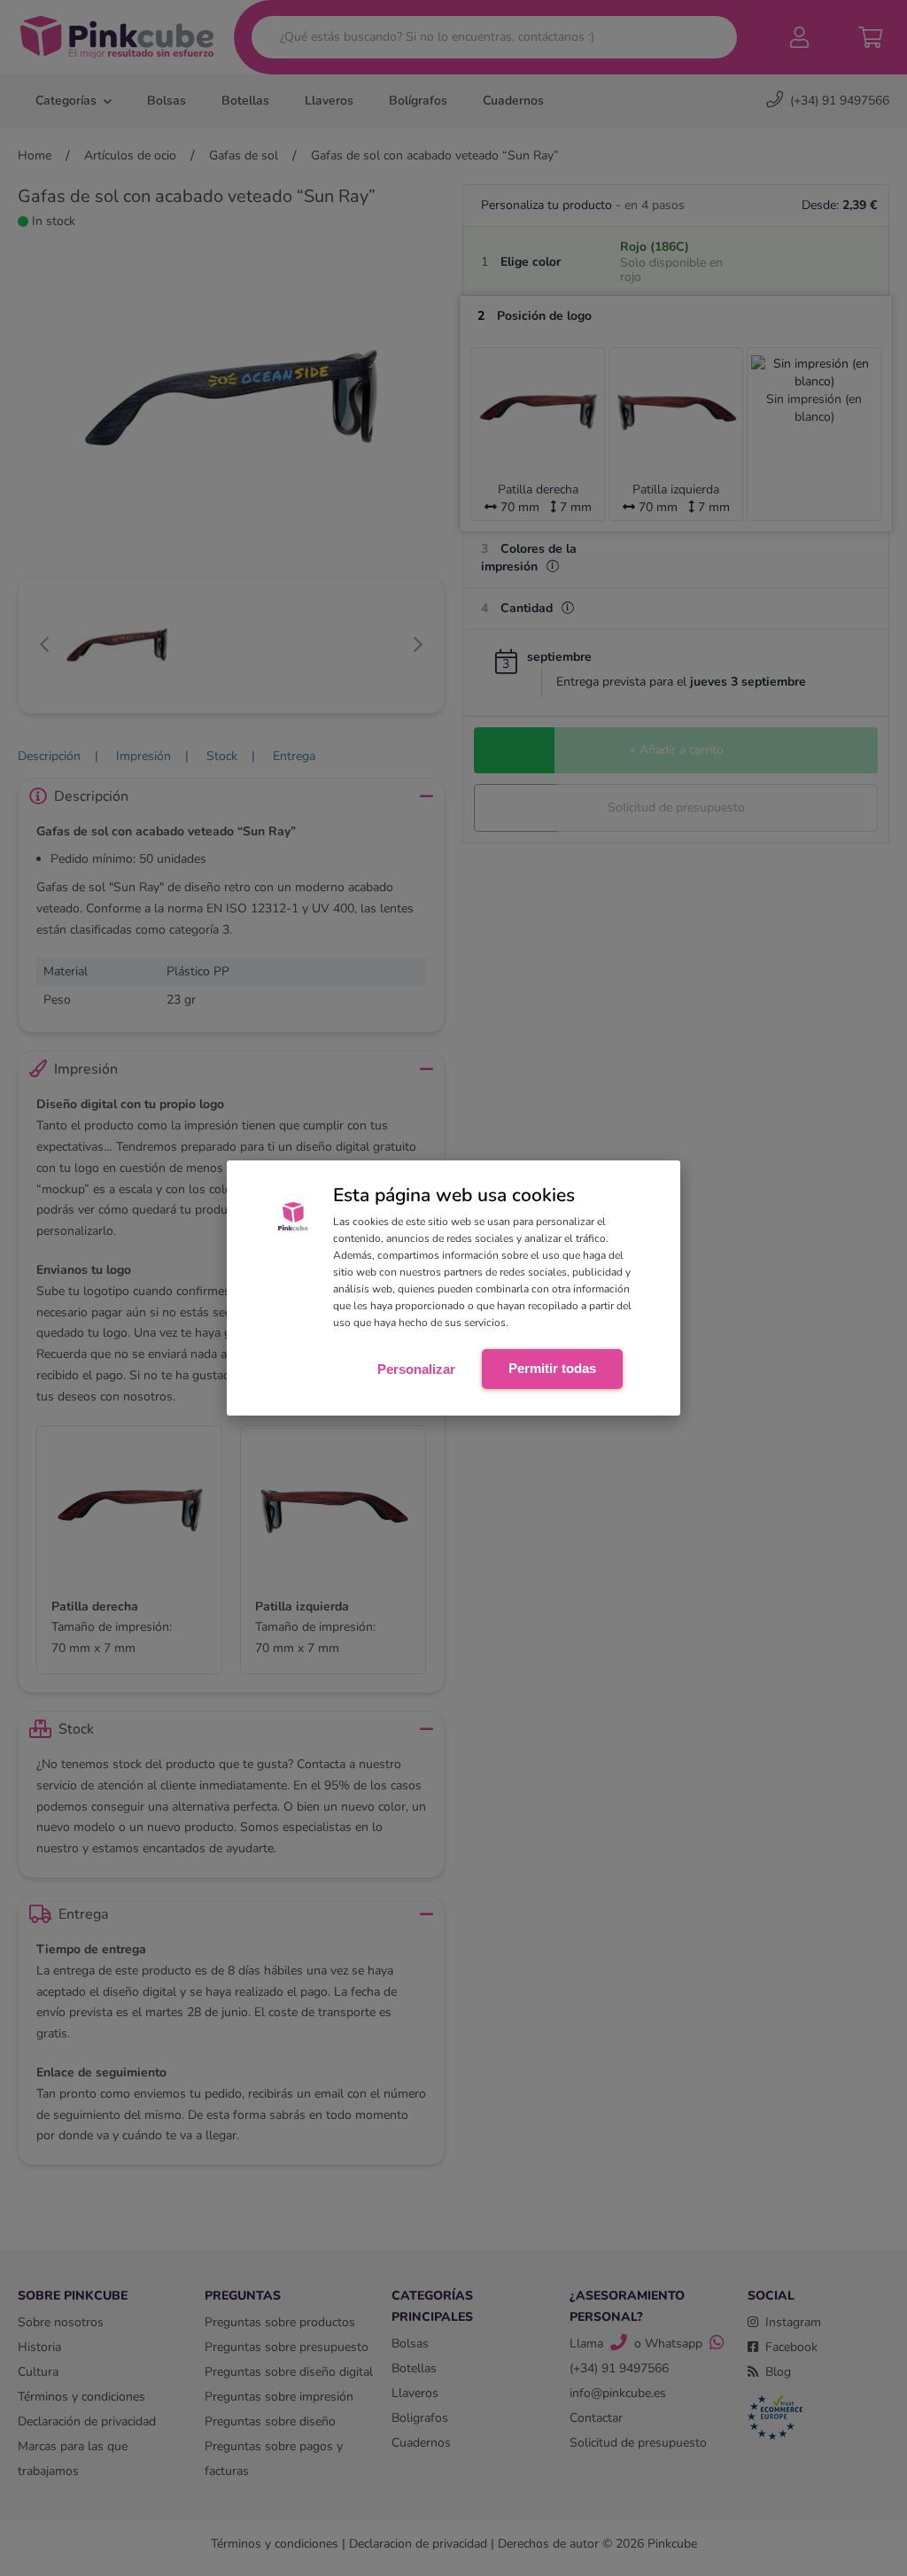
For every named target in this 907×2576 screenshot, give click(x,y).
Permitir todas (552, 1368)
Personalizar (416, 1369)
